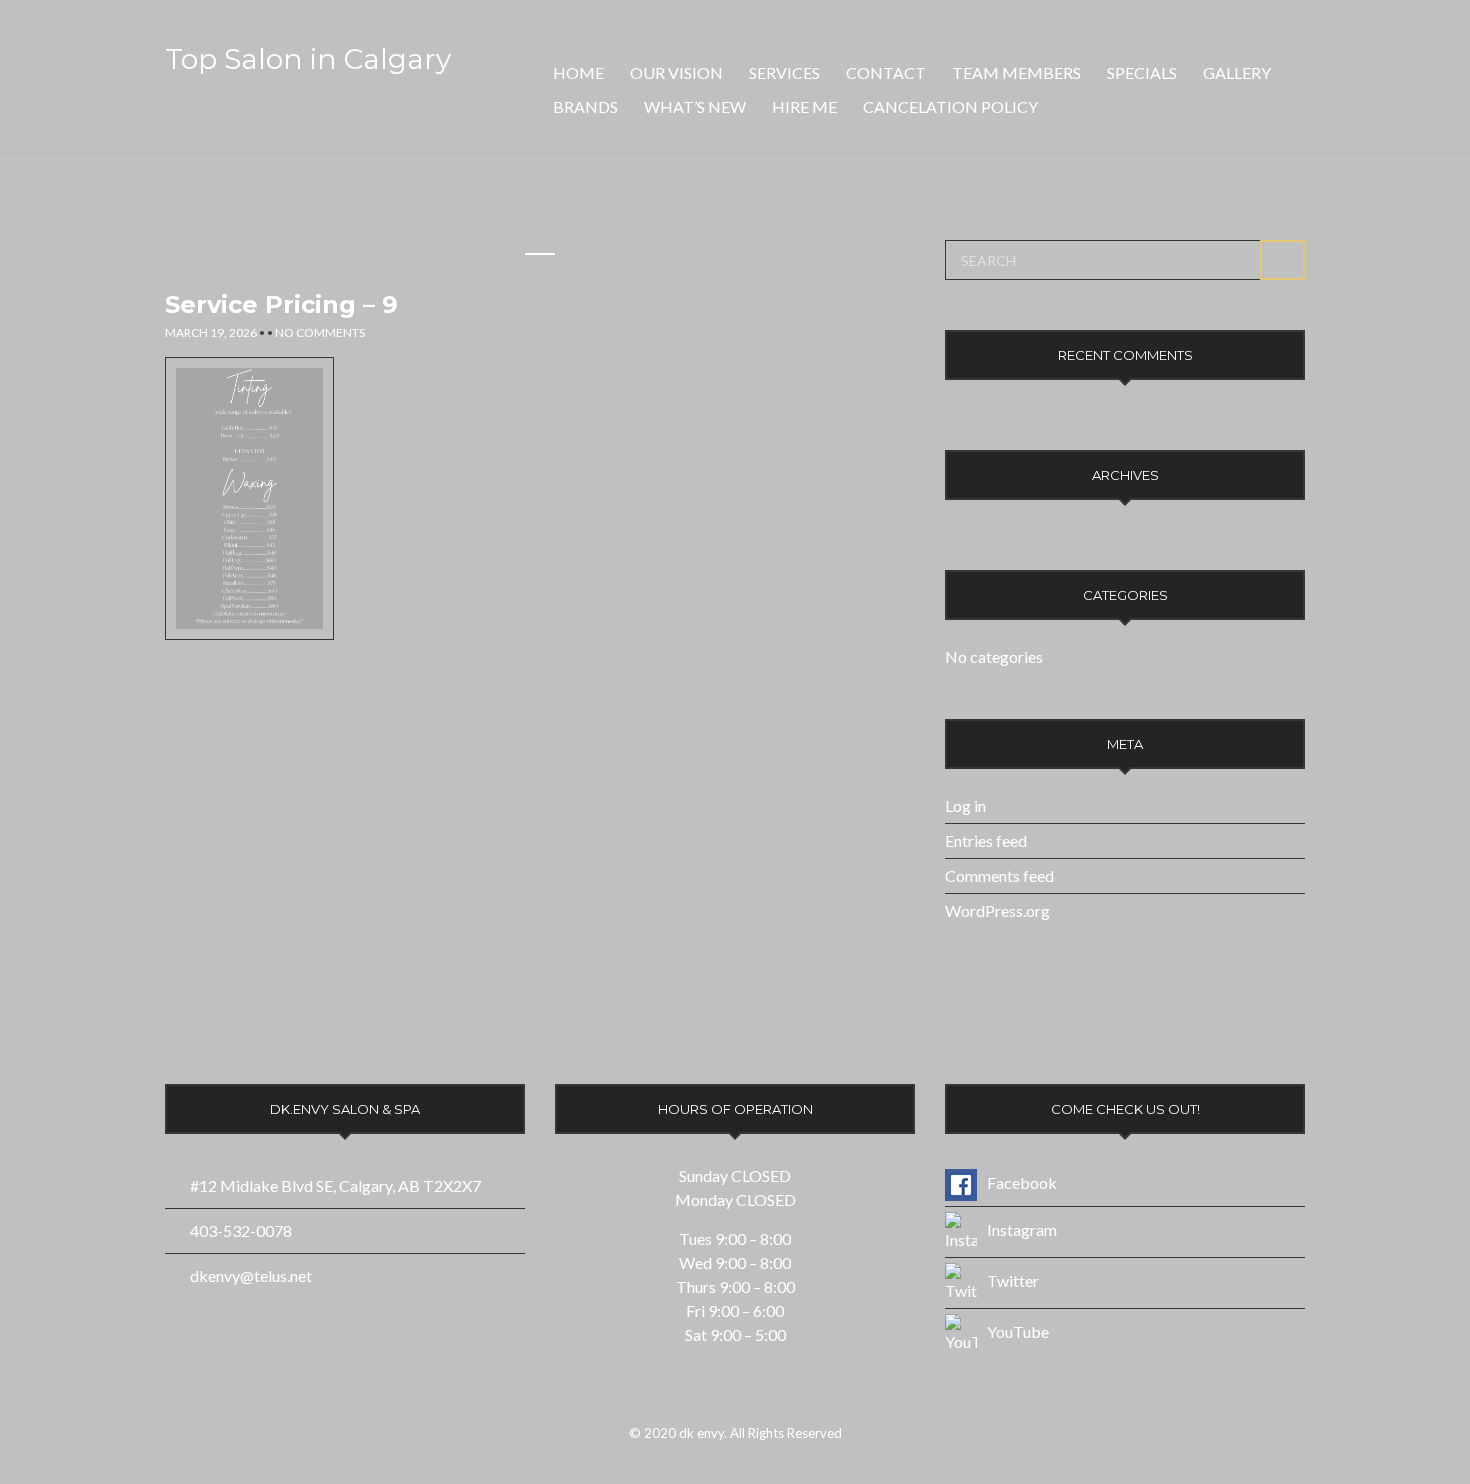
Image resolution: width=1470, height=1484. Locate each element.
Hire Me (804, 106)
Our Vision (676, 72)
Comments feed (999, 875)
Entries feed (986, 840)
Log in (965, 805)
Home (578, 72)
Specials (1142, 72)
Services (784, 72)
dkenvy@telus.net (251, 1275)
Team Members (1016, 72)
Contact (886, 72)
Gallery (1237, 72)
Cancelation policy (950, 106)
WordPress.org (997, 910)
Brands (585, 106)
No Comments (320, 332)
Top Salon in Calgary (308, 59)
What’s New (695, 106)
